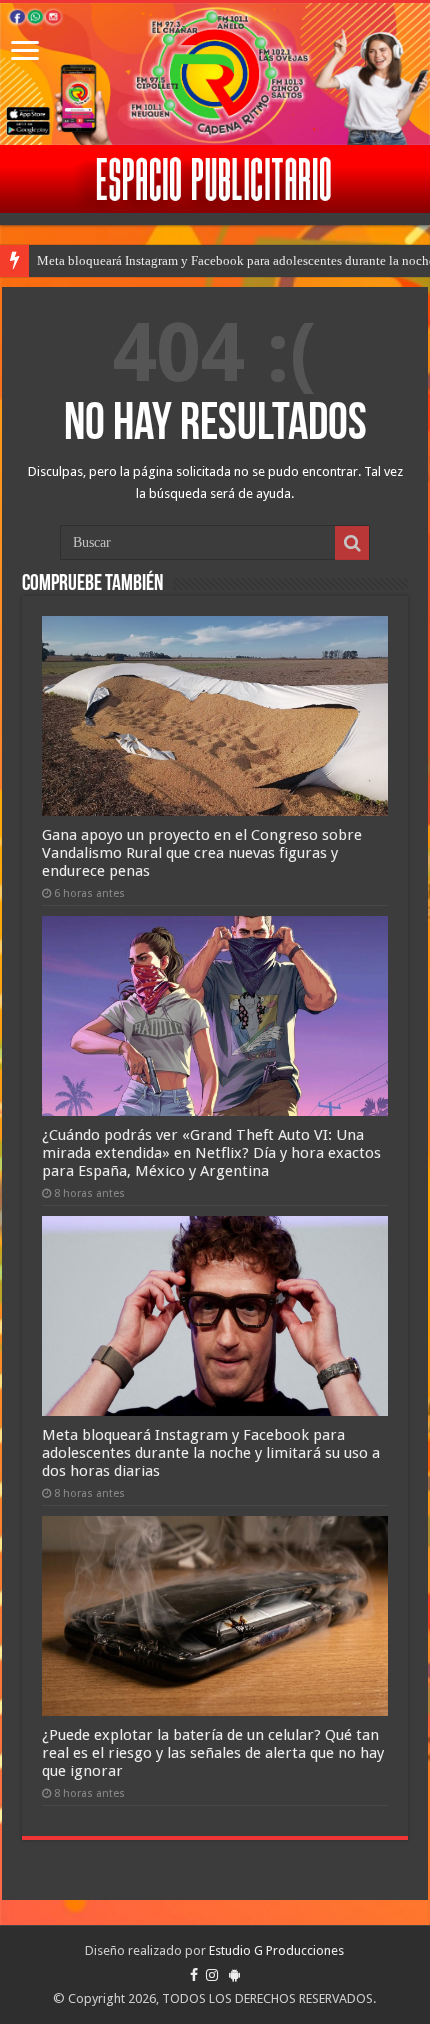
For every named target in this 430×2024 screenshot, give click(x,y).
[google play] (234, 1975)
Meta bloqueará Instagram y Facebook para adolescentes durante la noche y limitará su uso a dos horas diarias (211, 1453)
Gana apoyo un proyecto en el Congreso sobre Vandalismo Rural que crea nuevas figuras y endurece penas (202, 853)
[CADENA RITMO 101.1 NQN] (215, 74)
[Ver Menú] (25, 52)
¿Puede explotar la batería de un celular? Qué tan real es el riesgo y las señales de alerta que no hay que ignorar (213, 1753)
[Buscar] (352, 543)
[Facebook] (194, 1975)
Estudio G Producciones (276, 1950)
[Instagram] (212, 1975)
